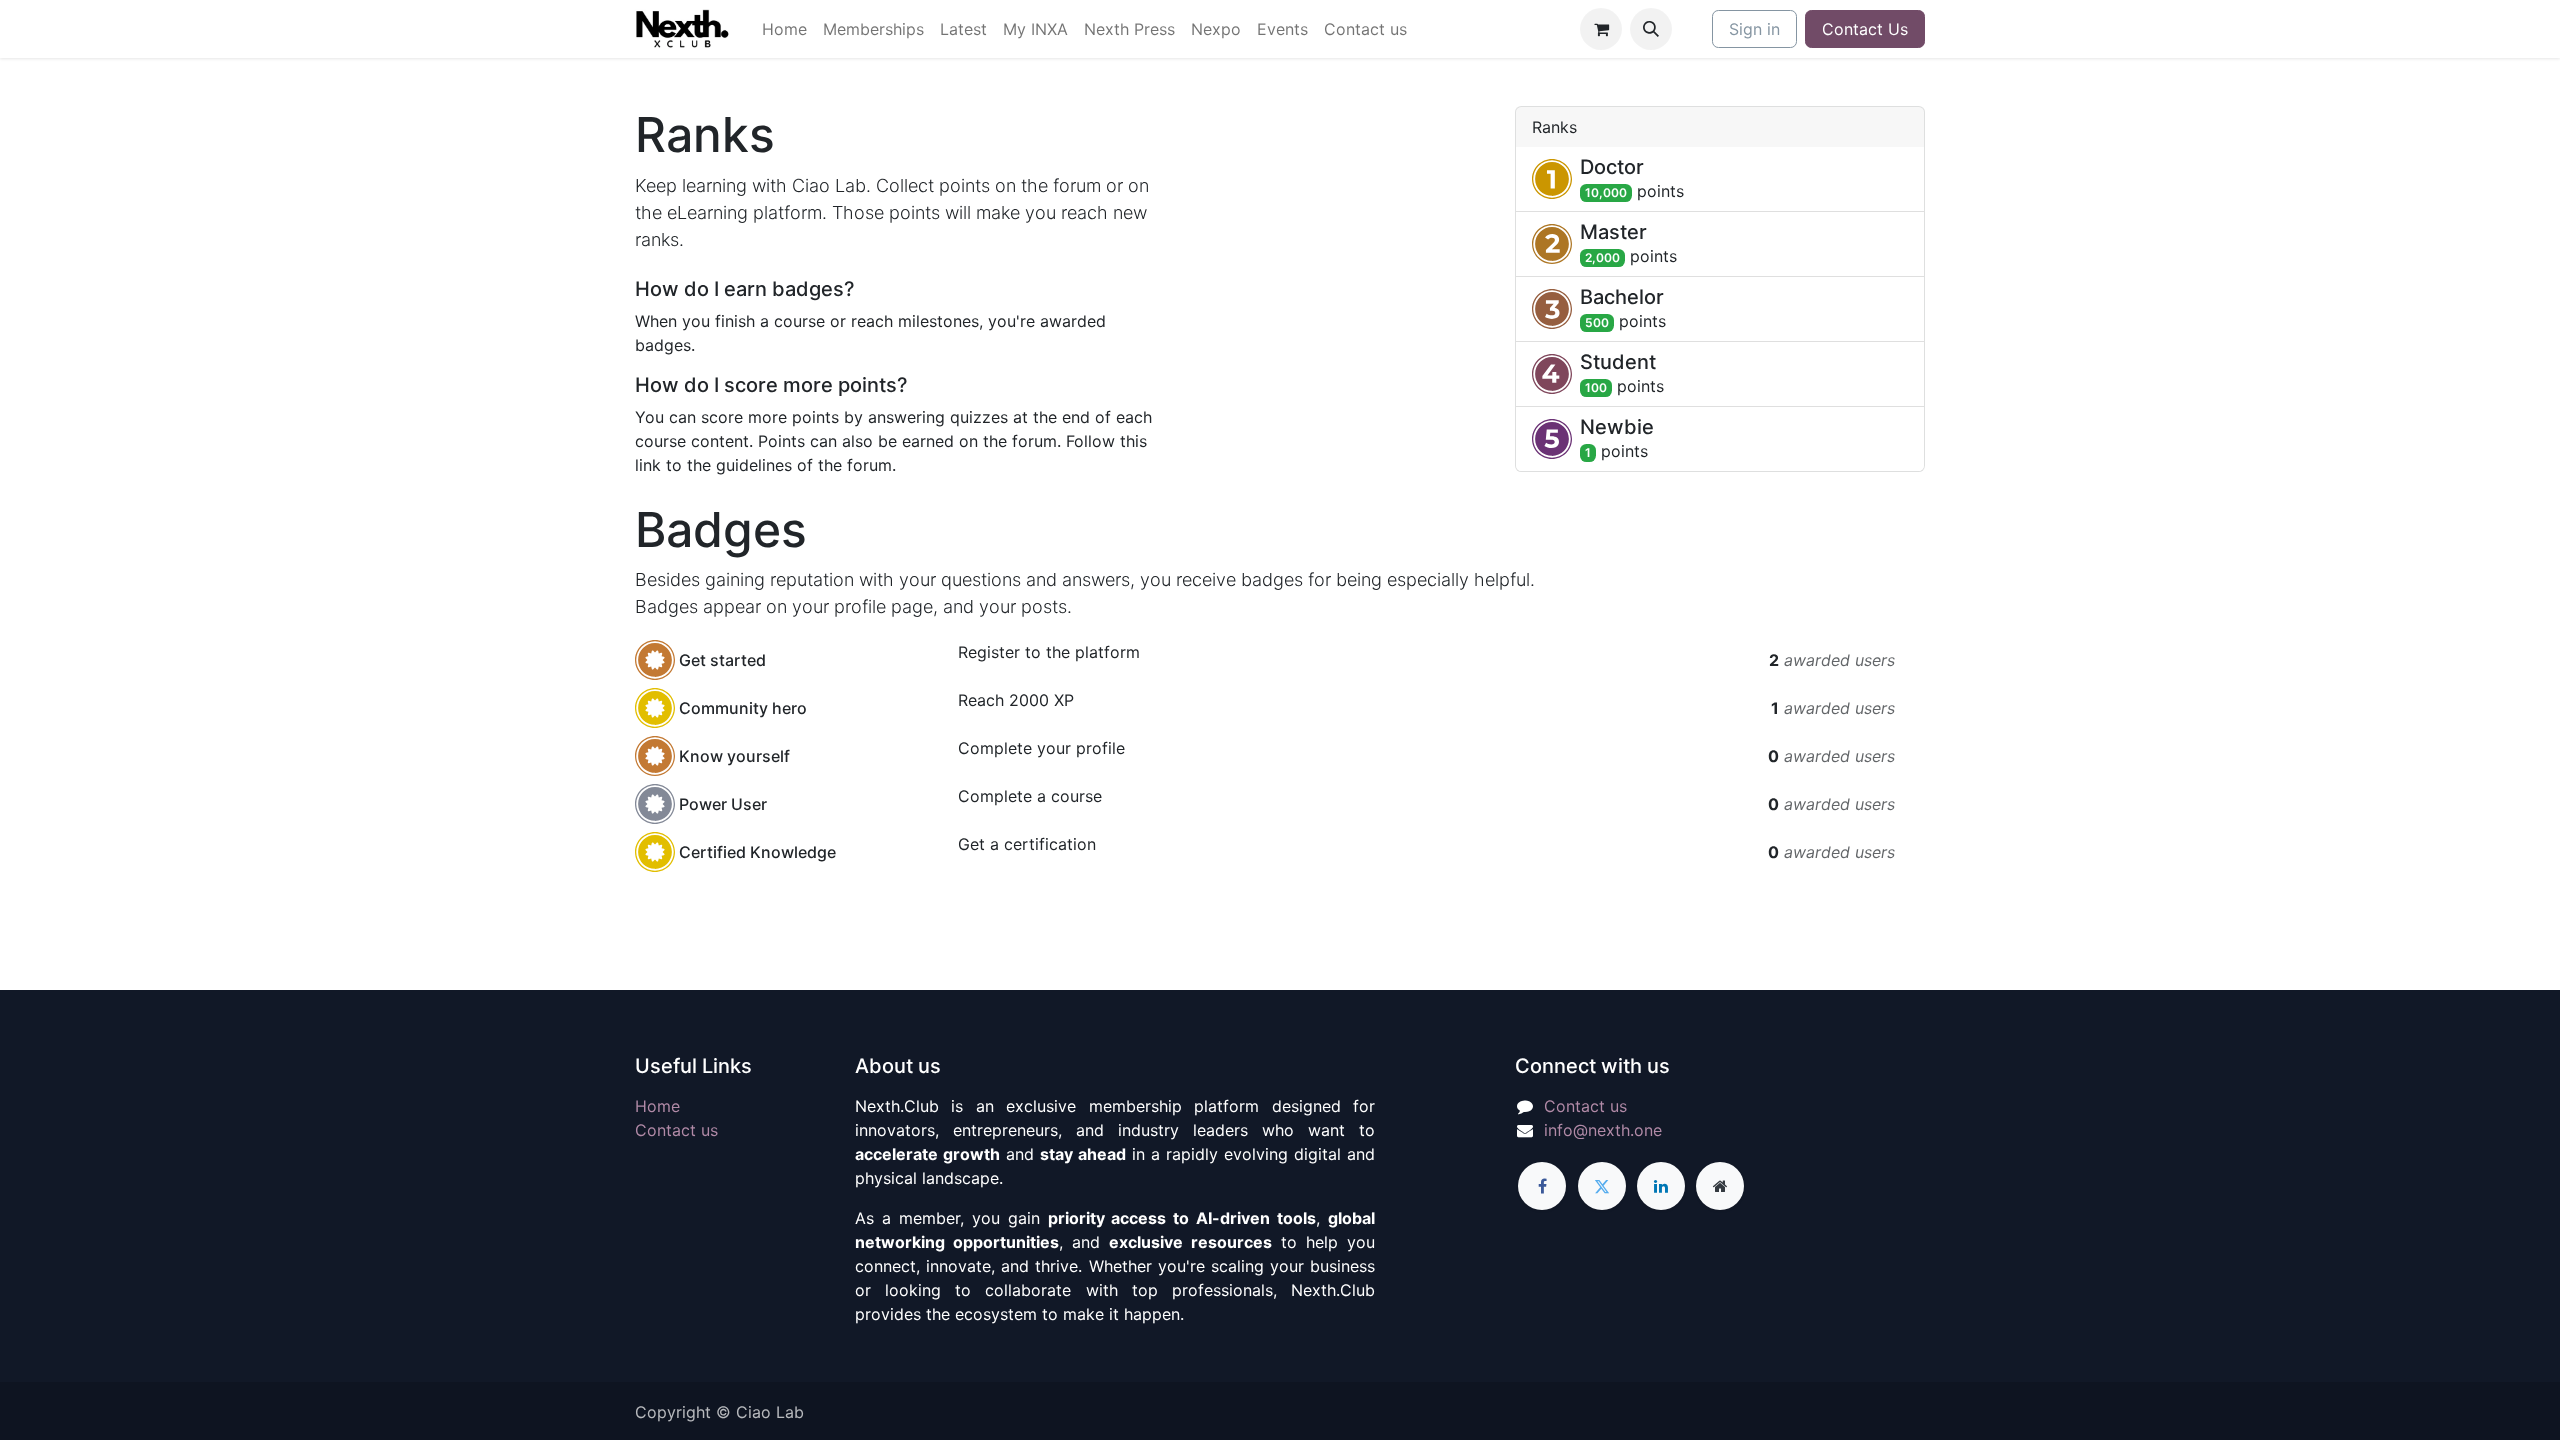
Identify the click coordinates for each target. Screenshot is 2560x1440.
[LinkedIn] (1661, 1186)
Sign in (1754, 29)
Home (657, 1106)
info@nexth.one (1603, 1130)
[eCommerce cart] (1601, 29)
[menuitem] (784, 29)
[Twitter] (1602, 1186)
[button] (1651, 29)
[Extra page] (1720, 1186)
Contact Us (1865, 29)
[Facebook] (1542, 1186)
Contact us (676, 1130)
